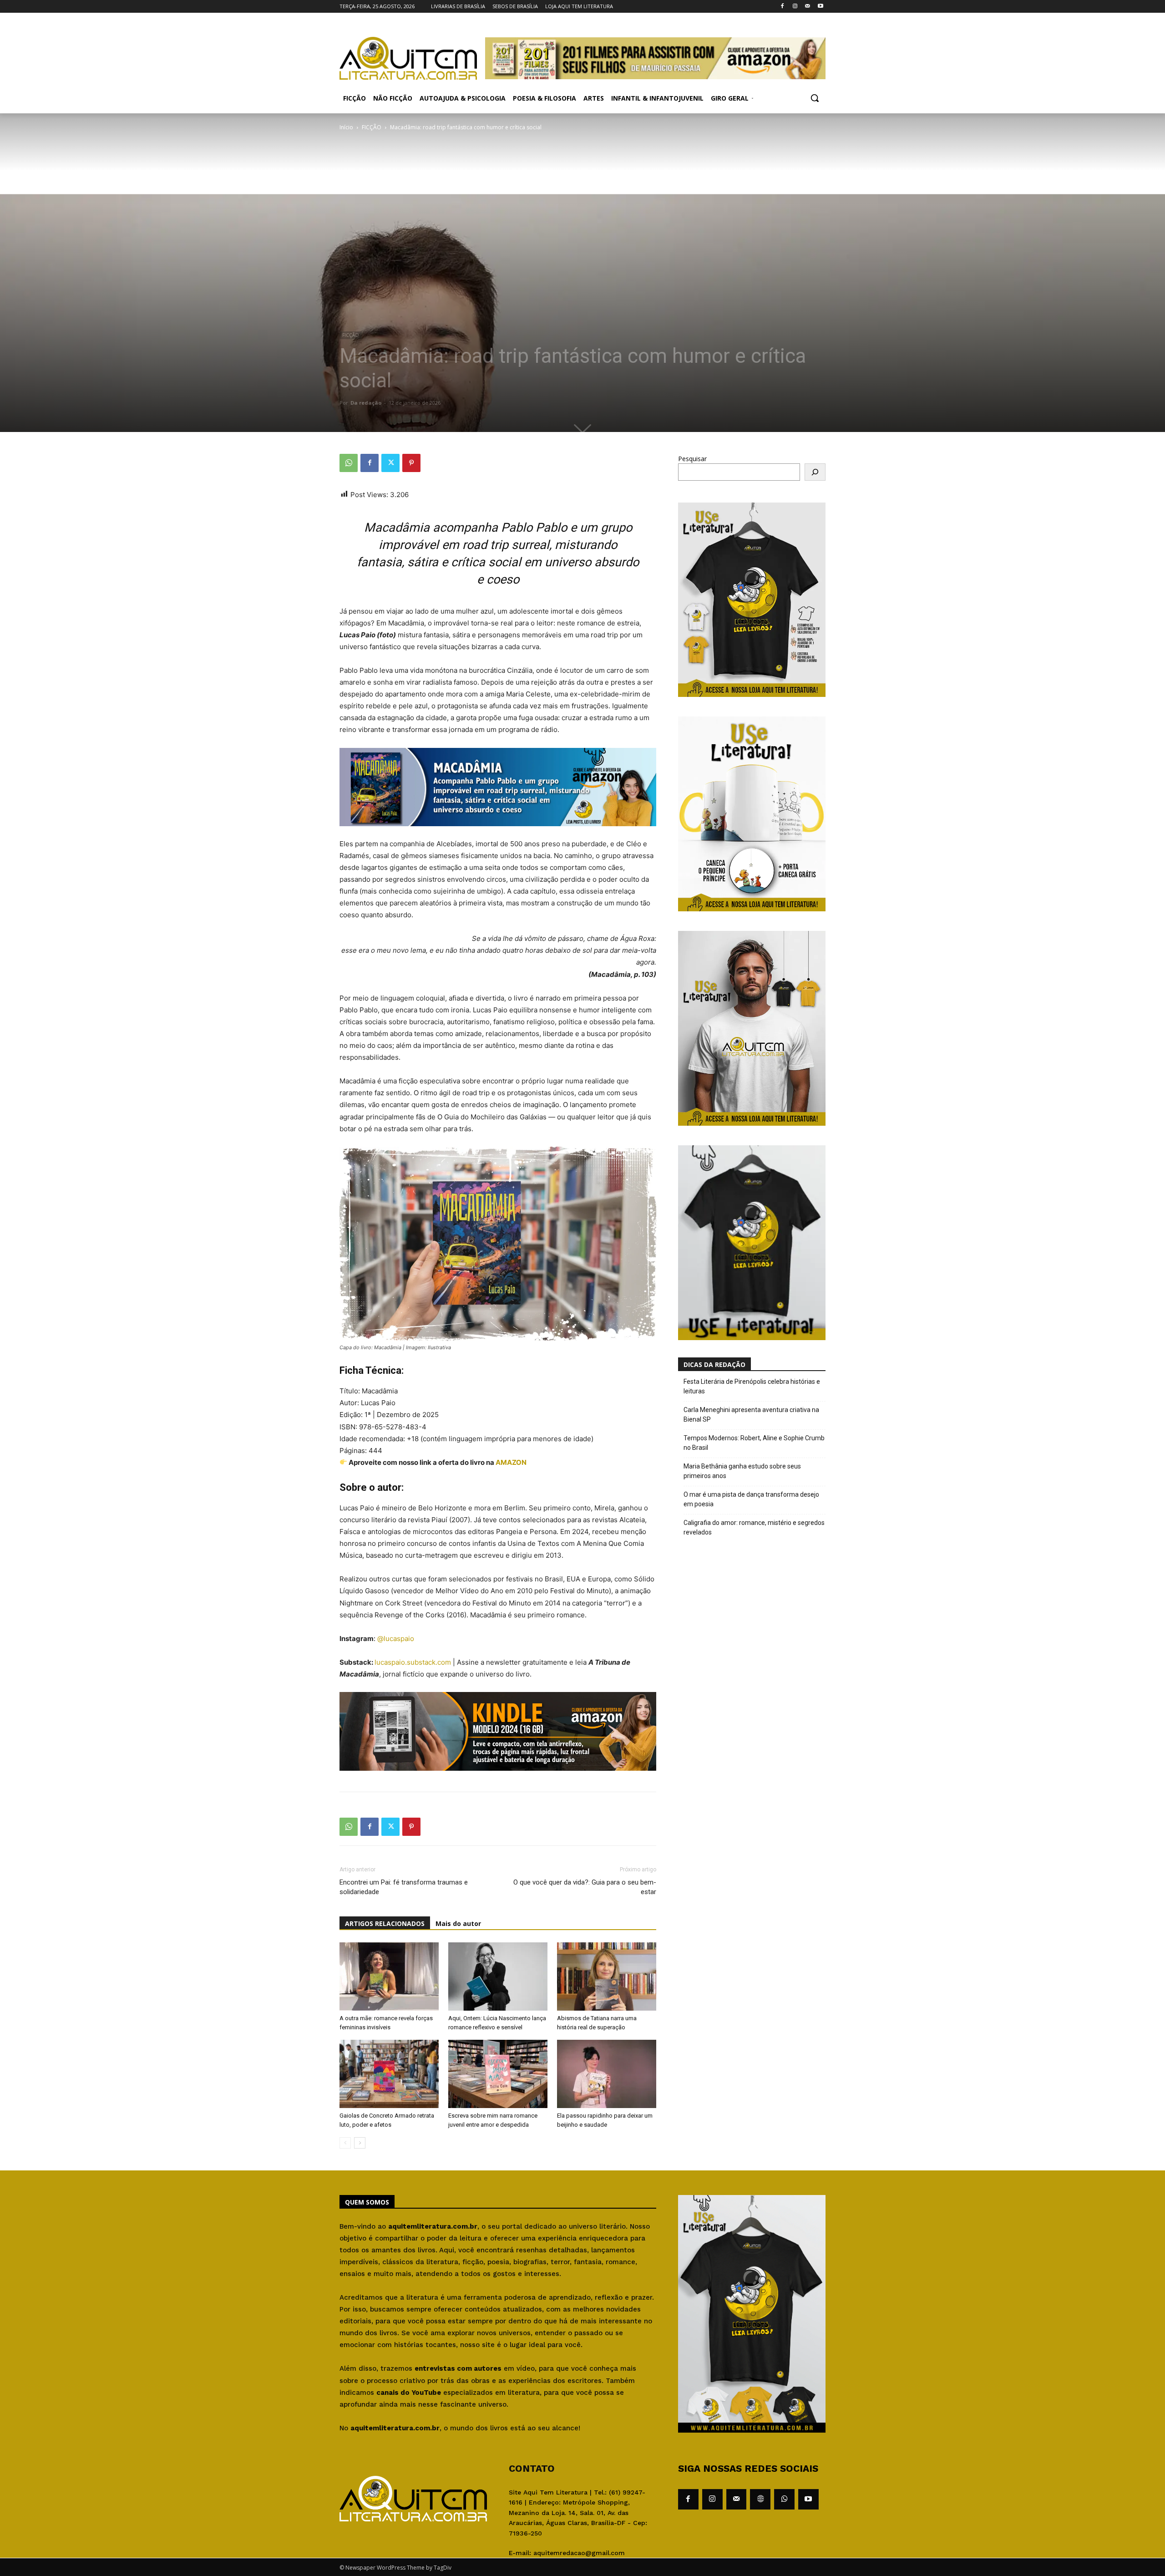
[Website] (760, 2499)
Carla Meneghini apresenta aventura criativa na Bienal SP (751, 1415)
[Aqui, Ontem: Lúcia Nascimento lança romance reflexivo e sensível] (498, 1976)
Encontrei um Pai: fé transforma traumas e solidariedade (404, 1887)
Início (346, 127)
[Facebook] (783, 7)
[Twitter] (390, 463)
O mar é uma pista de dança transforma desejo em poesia (751, 1499)
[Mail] (808, 7)
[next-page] (360, 2143)
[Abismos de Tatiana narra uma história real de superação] (607, 1976)
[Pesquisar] (815, 472)
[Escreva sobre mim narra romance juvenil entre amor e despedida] (498, 2074)
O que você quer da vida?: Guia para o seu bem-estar (585, 1887)
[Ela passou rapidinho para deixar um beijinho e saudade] (607, 2074)
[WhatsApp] (349, 463)
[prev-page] (345, 2143)
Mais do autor (458, 1923)
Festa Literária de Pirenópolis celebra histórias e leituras (752, 1386)
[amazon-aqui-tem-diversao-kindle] (498, 1778)
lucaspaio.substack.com (413, 1662)
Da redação (366, 403)
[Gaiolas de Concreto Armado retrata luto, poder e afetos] (389, 2074)
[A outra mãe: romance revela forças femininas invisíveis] (389, 1976)
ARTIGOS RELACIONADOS (385, 1923)
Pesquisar (692, 459)
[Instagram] (795, 7)
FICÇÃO (372, 127)
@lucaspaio (397, 1639)
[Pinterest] (411, 463)
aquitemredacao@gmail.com (579, 2553)
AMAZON (511, 1462)
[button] (815, 98)
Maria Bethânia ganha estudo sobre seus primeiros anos (742, 1471)
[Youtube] (820, 7)
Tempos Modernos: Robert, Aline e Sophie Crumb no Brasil (754, 1443)
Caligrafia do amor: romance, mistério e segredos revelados (754, 1527)
